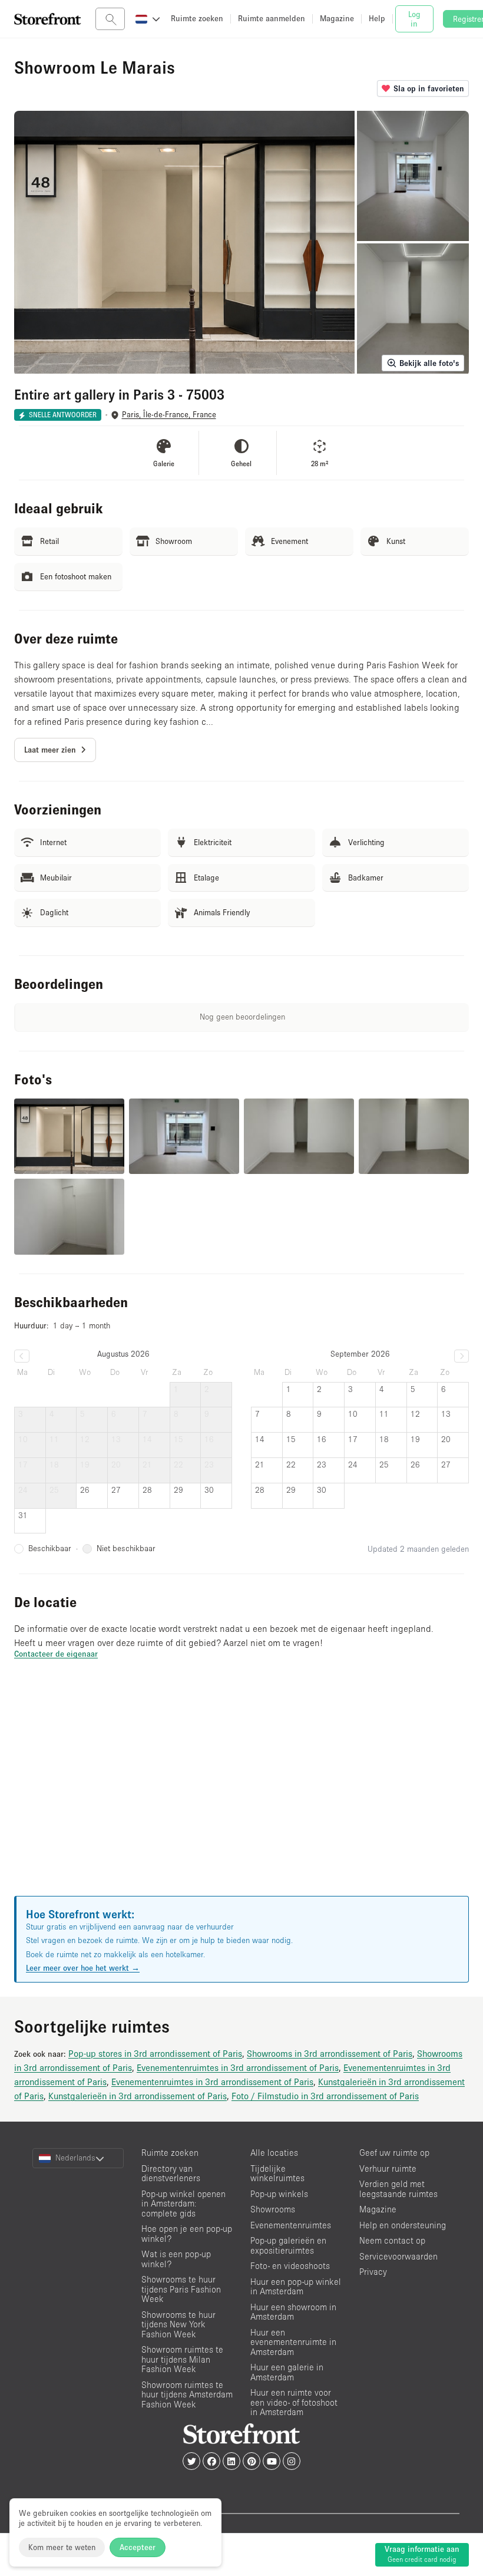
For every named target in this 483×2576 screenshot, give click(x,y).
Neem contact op (392, 2240)
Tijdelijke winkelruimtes (277, 2173)
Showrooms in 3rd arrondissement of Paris (330, 2053)
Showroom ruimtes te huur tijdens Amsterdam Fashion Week (187, 2394)
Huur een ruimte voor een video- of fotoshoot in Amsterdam (294, 2402)
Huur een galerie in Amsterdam (287, 2372)
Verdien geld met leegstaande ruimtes (398, 2189)
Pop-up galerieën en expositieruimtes (288, 2245)
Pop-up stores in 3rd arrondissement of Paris (155, 2053)
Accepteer (138, 2547)
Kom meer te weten (62, 2547)
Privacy (373, 2272)
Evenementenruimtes (291, 2225)
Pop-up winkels (279, 2194)
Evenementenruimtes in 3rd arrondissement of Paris (238, 2067)
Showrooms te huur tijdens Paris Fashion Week (181, 2289)
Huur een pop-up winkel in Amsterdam (296, 2287)
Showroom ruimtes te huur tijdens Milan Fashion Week (182, 2359)
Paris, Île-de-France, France (169, 415)
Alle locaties (274, 2153)
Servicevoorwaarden (398, 2256)
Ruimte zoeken (170, 2153)
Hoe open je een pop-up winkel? (187, 2234)
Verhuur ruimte (388, 2168)
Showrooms (273, 2209)
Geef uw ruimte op (394, 2153)
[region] (241, 1792)
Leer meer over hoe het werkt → (83, 1968)
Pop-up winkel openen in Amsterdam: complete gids (183, 2204)
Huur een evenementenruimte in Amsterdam (293, 2342)
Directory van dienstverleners (171, 2173)
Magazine (378, 2209)
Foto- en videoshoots (290, 2266)
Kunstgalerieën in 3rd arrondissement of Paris (138, 2096)
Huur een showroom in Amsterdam (293, 2312)
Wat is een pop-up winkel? (176, 2259)
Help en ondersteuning (403, 2225)
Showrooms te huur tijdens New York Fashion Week (178, 2324)
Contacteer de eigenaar (56, 1654)
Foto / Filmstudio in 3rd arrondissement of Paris (325, 2096)
